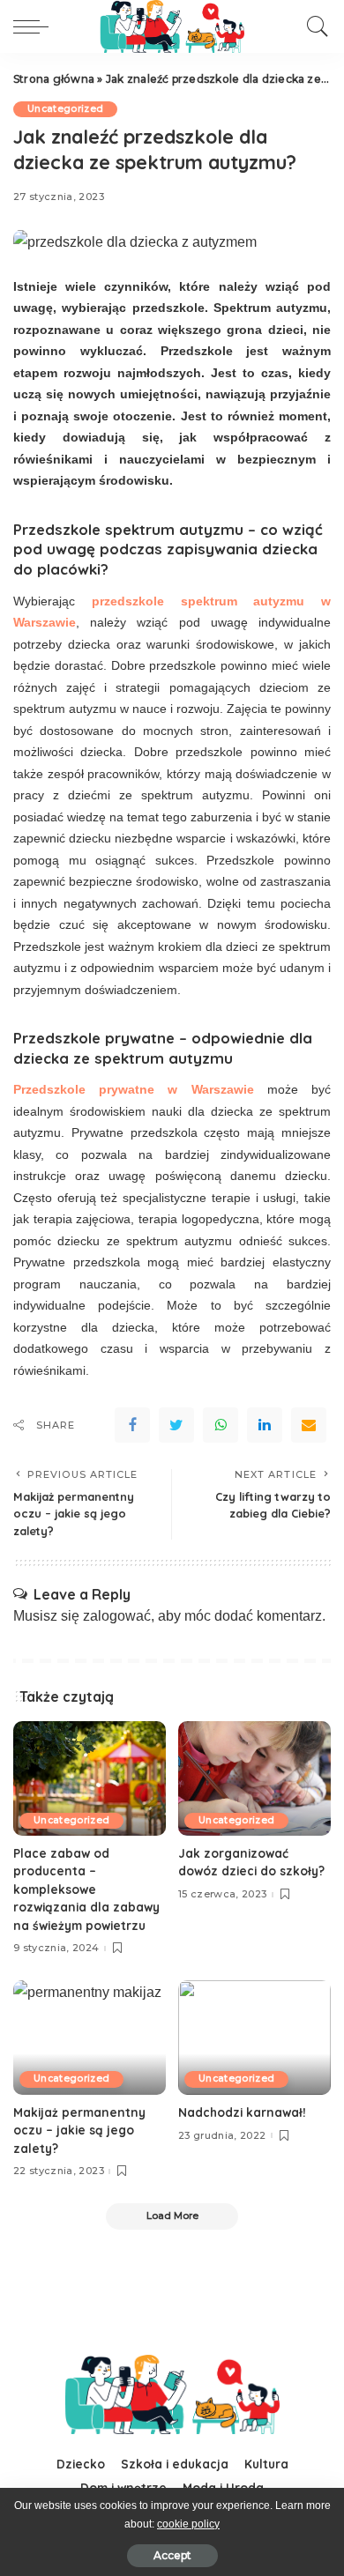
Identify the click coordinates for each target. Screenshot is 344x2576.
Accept (172, 2555)
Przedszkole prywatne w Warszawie (134, 1089)
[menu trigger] (35, 26)
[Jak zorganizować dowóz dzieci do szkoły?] (254, 1778)
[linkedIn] (265, 1425)
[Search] (313, 26)
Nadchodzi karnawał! (242, 2112)
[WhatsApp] (221, 1425)
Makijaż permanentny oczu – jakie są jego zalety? (79, 2130)
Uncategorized (65, 109)
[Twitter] (176, 1425)
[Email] (309, 1425)
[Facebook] (132, 1425)
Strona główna (54, 79)
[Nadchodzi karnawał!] (254, 2038)
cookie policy (188, 2524)
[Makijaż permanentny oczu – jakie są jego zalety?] (90, 2038)
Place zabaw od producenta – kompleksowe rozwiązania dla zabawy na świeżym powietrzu (86, 1889)
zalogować (117, 1616)
